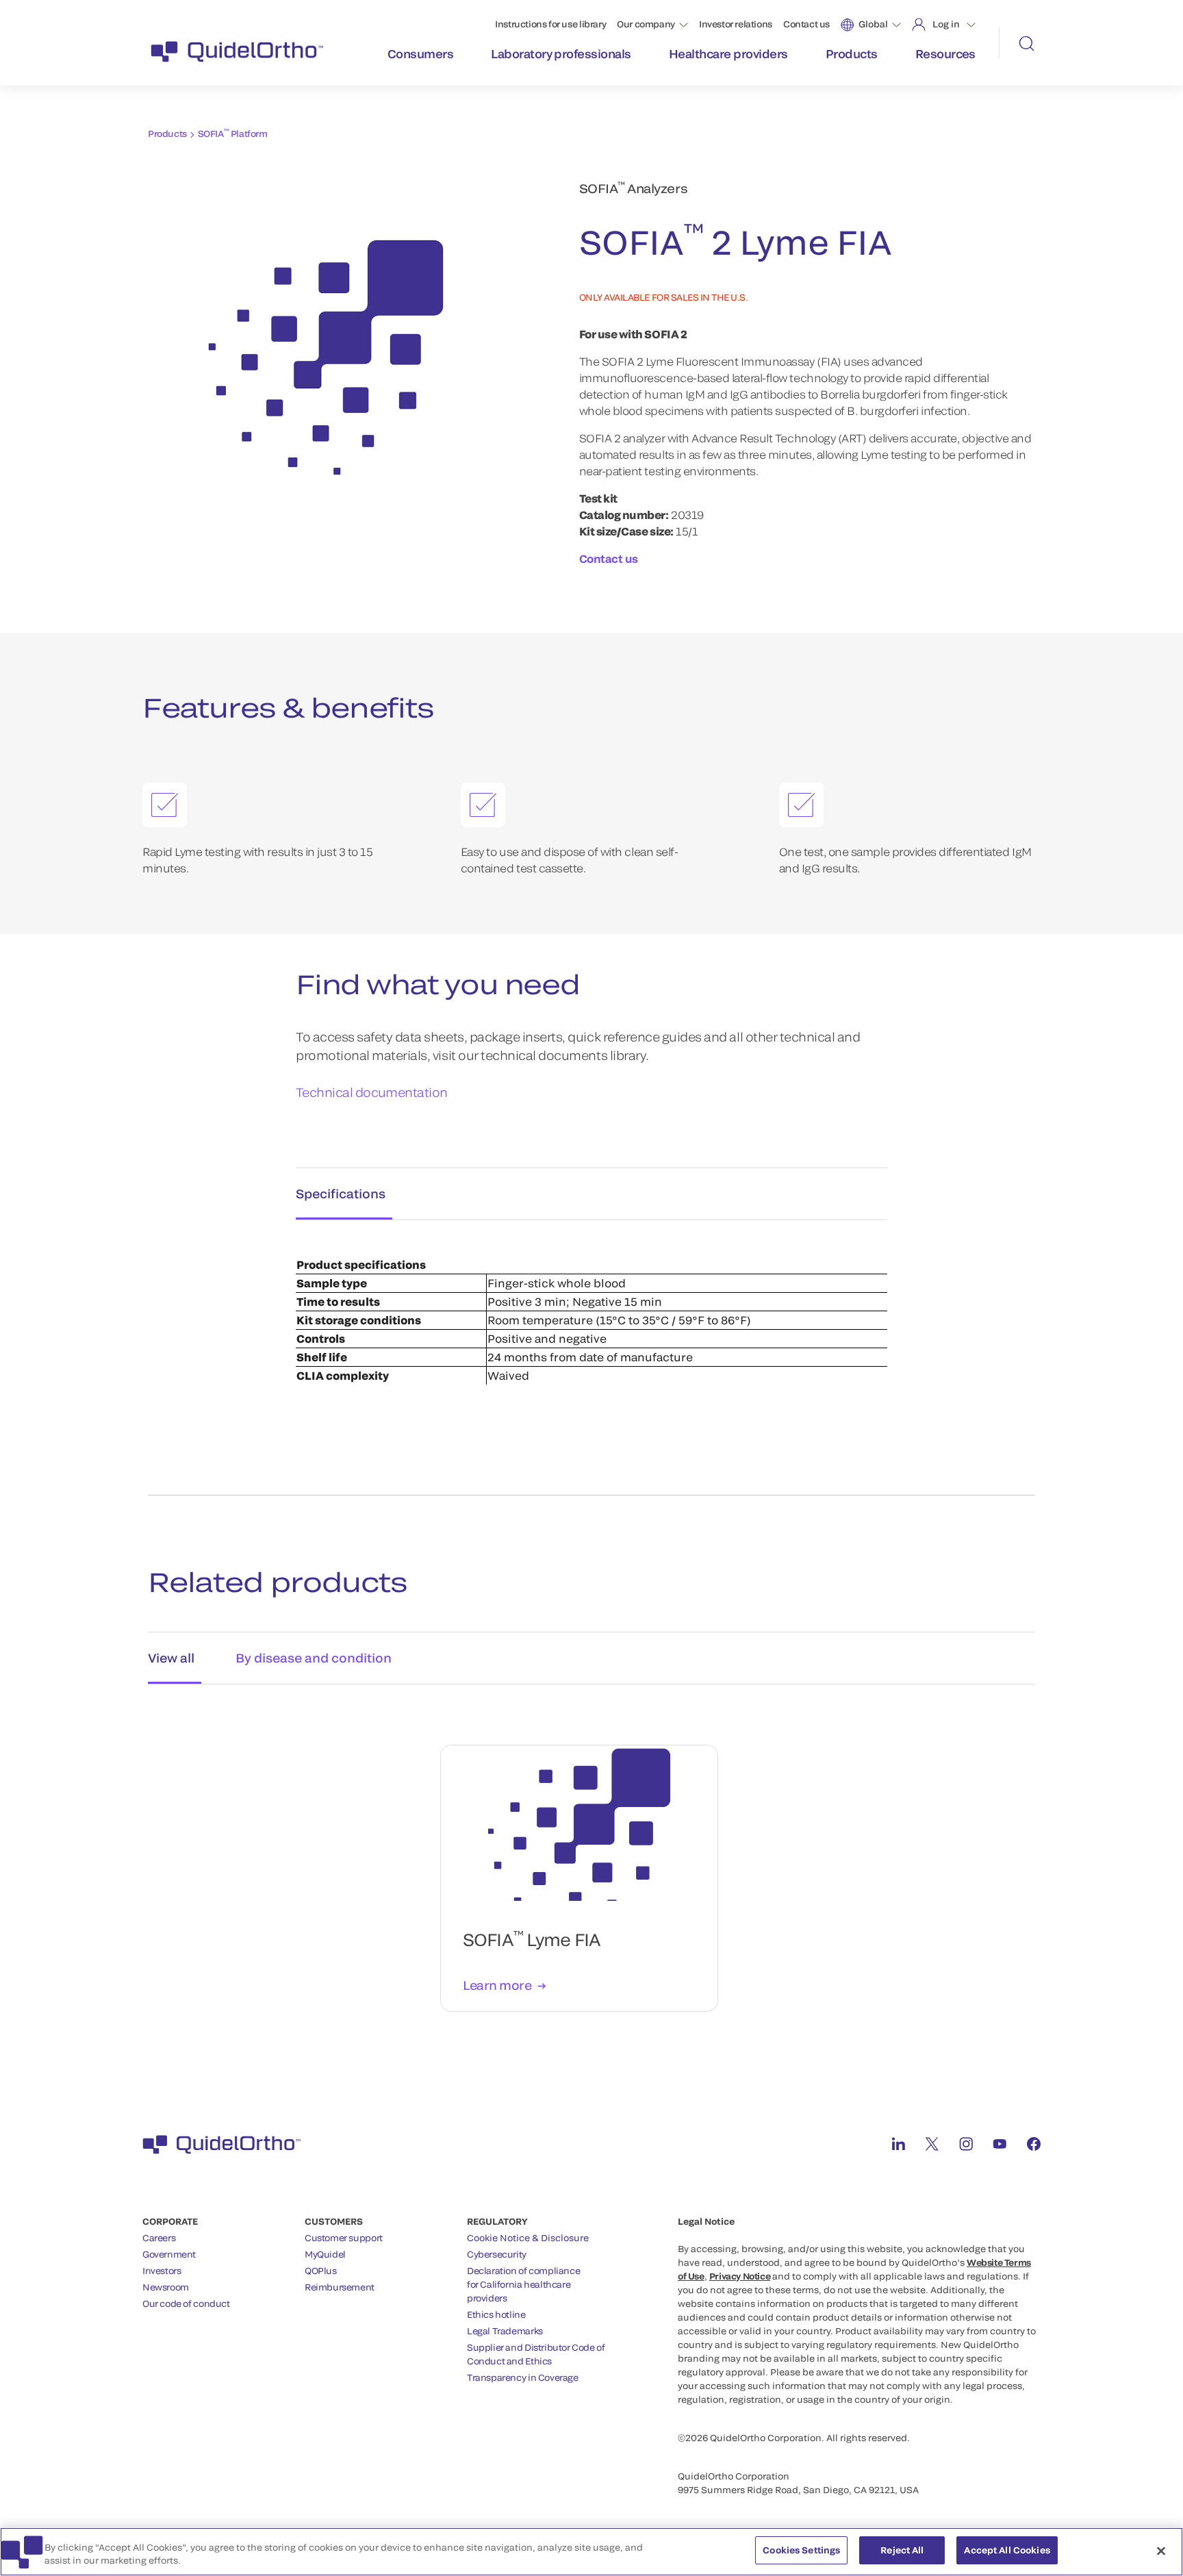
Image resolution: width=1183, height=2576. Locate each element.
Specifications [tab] (341, 1194)
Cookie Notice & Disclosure (528, 2238)
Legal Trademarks (505, 2331)
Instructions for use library (550, 24)
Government (169, 2254)
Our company (646, 24)
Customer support (344, 2238)
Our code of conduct (186, 2303)
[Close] (1161, 2551)
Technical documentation (372, 1092)
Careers (159, 2238)
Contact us (806, 24)
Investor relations (736, 24)
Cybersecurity (497, 2254)
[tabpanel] (591, 1323)
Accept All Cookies (1007, 2550)
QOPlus (321, 2271)
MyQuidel (325, 2254)
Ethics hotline (496, 2314)
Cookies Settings (801, 2550)
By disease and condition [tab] (314, 1658)
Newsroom (166, 2287)
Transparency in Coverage (523, 2377)
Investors (162, 2271)
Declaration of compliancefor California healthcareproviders (523, 2284)
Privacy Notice (740, 2276)
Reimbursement (340, 2287)
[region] (591, 2552)
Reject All (902, 2550)
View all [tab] (171, 1658)
